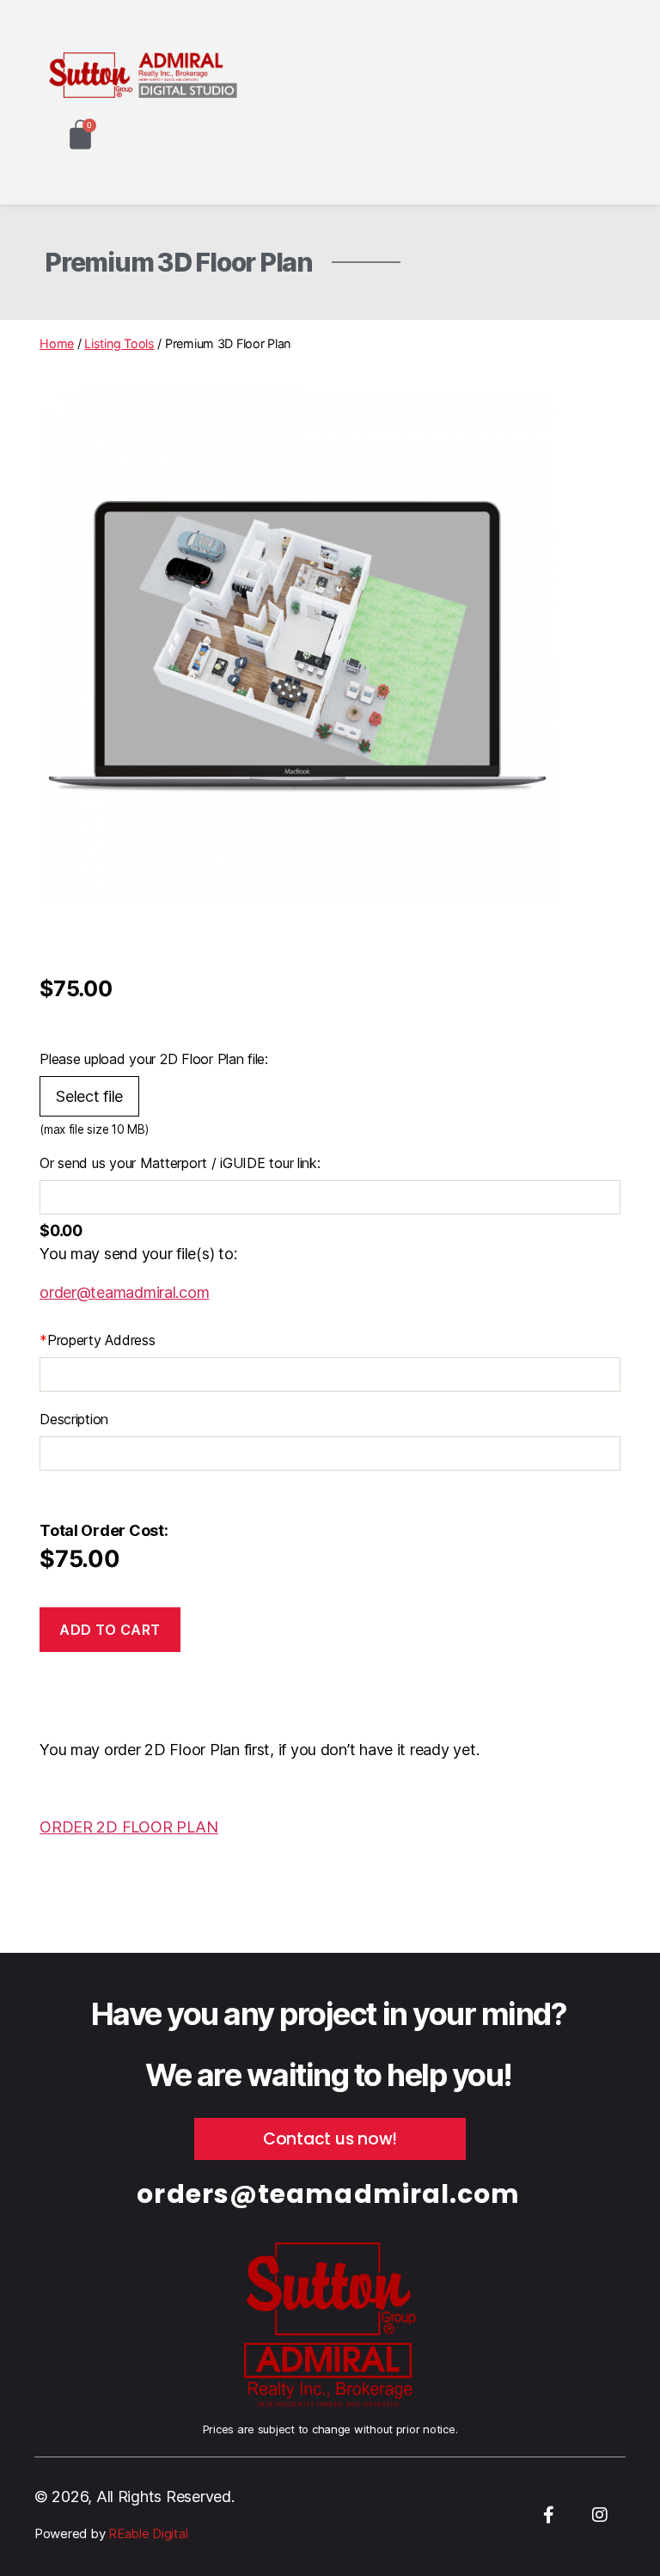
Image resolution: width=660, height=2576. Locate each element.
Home (57, 343)
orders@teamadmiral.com (328, 2194)
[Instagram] (600, 2515)
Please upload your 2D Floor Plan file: (154, 1059)
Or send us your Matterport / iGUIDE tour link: (180, 1163)
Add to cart (110, 1630)
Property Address (97, 1340)
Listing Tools (119, 343)
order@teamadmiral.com (124, 1292)
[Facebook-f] (548, 2515)
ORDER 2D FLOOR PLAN (129, 1827)
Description (74, 1419)
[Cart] (80, 135)
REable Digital (146, 2533)
